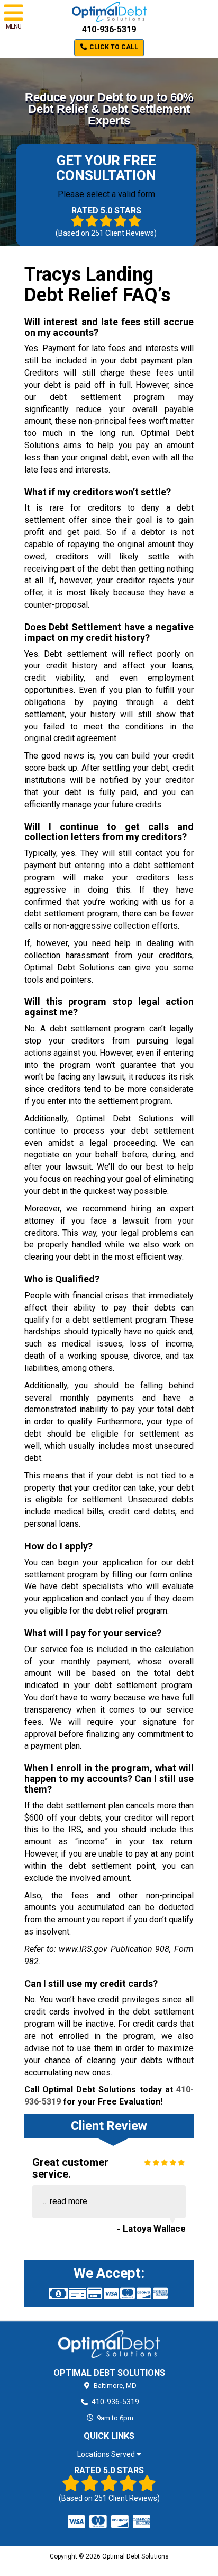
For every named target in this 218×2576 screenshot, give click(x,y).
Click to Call (113, 47)
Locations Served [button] (107, 2454)
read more (69, 2201)
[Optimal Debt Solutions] (109, 2344)
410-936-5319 (109, 29)
